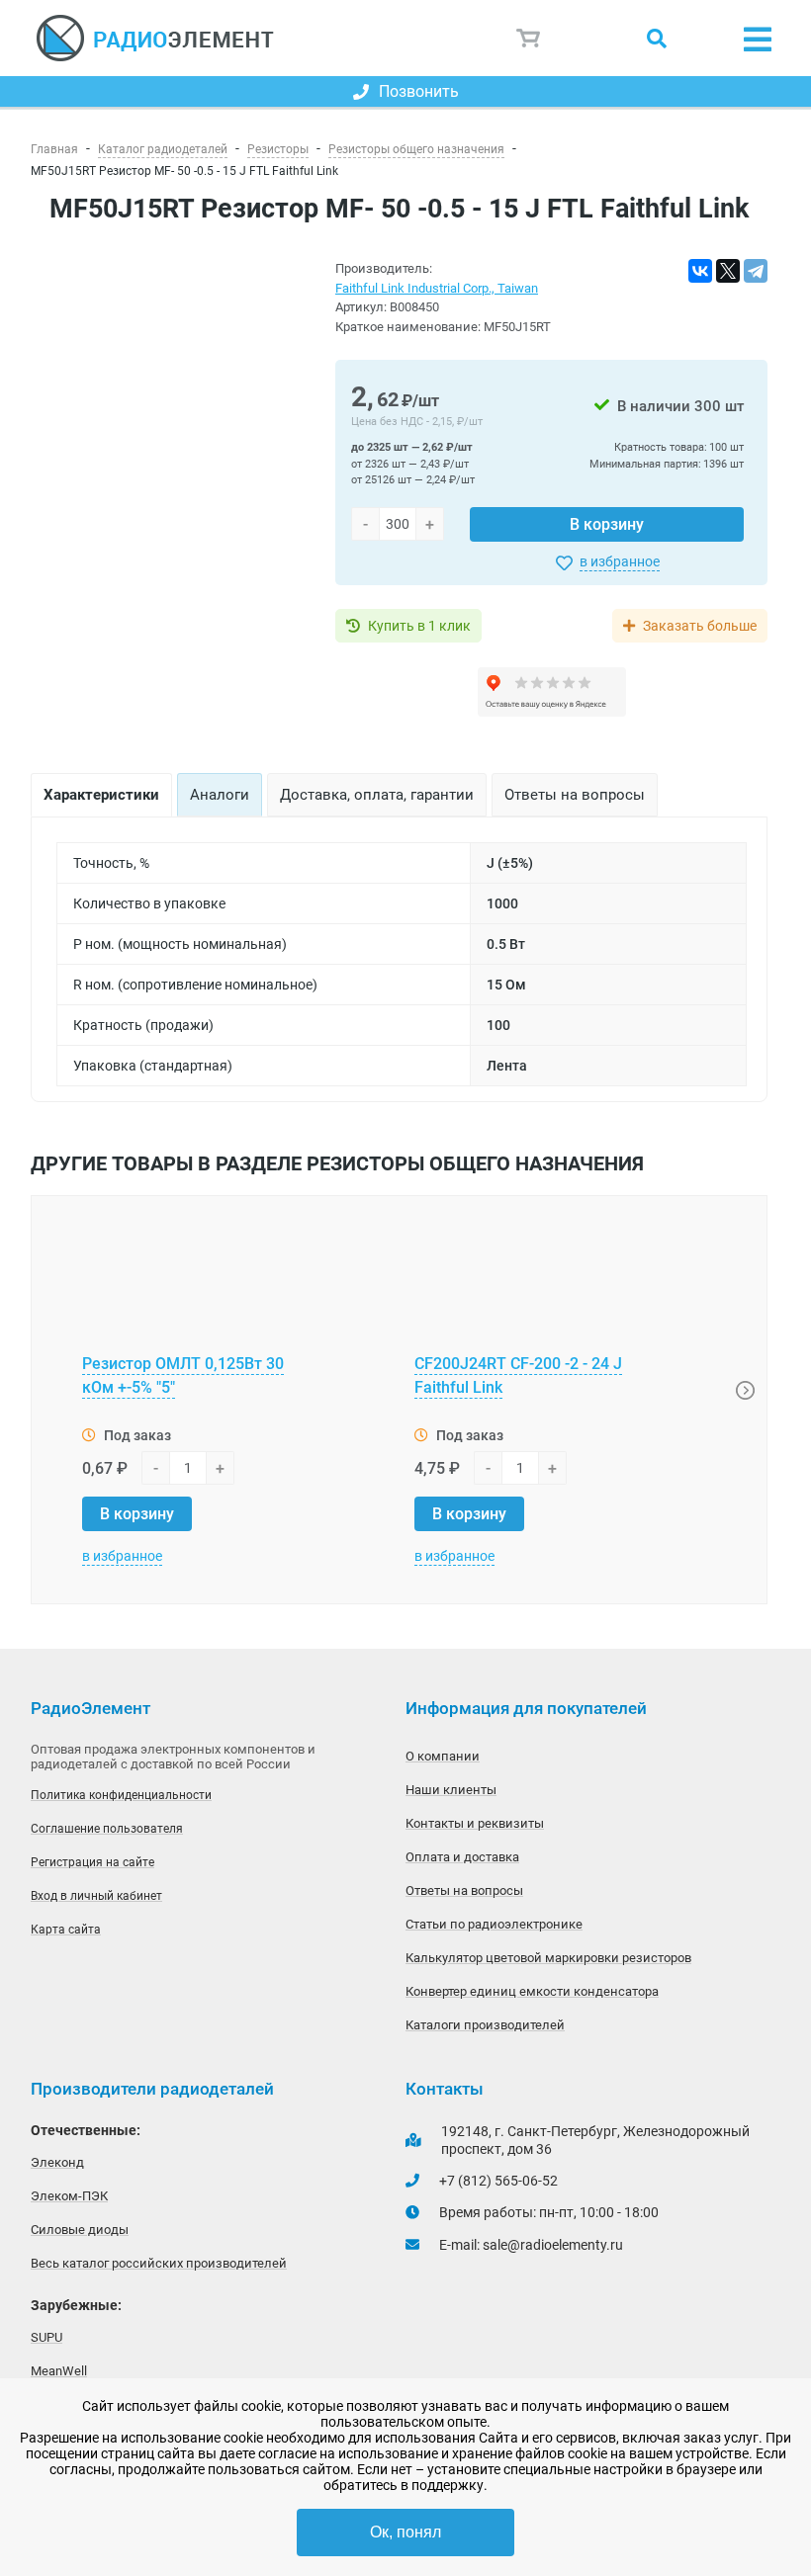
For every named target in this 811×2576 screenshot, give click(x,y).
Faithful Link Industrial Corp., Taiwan (437, 288)
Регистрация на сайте (92, 1862)
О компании (443, 1756)
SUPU (46, 2337)
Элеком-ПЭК (69, 2196)
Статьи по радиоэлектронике (494, 1924)
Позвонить (419, 91)
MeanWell (59, 2371)
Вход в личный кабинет (96, 1896)
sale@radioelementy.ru (553, 2245)
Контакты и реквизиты (475, 1823)
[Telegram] (756, 271)
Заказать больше (700, 626)
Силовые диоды (80, 2230)
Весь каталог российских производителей (159, 2263)
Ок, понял (405, 2532)
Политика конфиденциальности (121, 1795)
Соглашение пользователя (107, 1829)
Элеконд (57, 2162)
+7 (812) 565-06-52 (498, 2181)
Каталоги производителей (485, 2025)
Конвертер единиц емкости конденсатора (532, 1991)
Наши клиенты (451, 1790)
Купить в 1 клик (419, 626)
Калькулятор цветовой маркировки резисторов (548, 1958)
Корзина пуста (529, 38)
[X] (728, 271)
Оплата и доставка (462, 1857)
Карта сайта (66, 1930)
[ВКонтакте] (700, 271)
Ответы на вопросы (464, 1890)
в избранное (620, 561)
